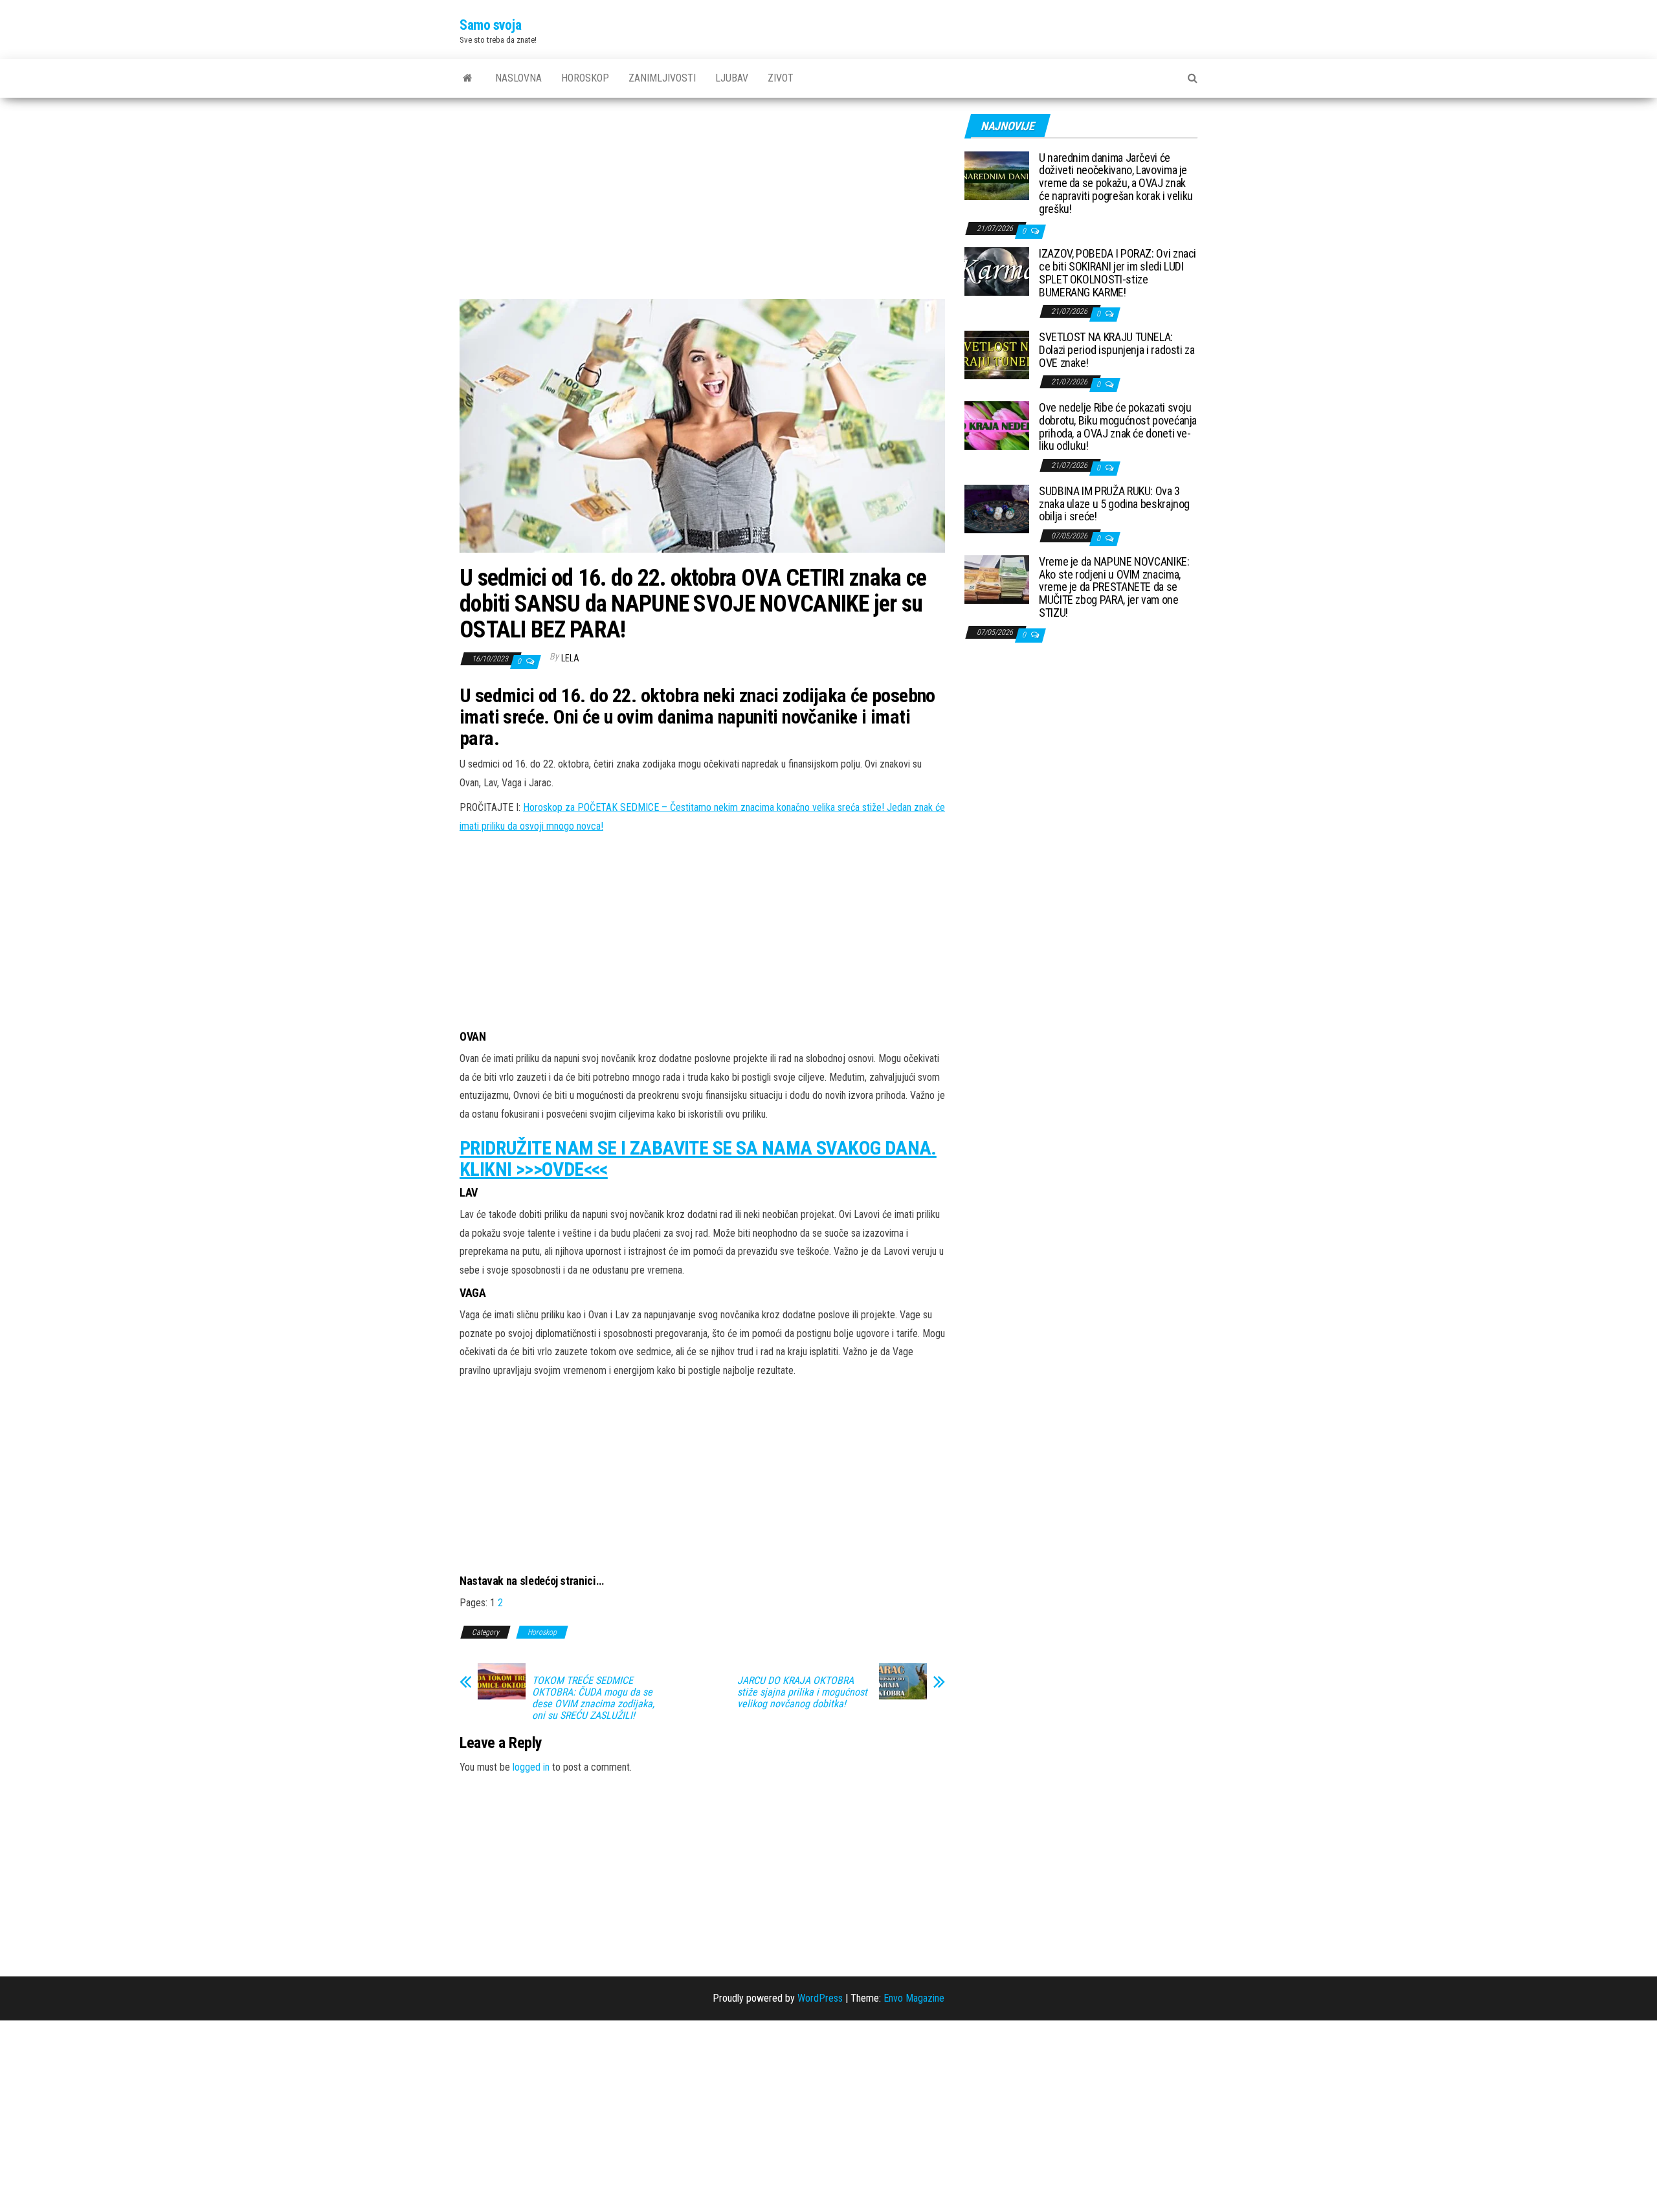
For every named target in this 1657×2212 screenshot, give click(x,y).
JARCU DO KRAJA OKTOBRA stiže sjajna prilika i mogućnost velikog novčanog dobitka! (802, 1692)
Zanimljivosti (662, 78)
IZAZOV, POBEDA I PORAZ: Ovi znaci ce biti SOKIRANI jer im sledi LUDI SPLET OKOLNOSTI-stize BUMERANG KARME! (1118, 272)
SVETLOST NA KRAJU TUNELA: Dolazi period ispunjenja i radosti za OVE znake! (1117, 350)
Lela (570, 658)
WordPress (820, 1998)
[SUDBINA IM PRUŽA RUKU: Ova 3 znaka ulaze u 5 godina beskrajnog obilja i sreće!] (997, 508)
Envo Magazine (914, 1998)
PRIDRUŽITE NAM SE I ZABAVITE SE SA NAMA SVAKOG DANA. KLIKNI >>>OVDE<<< (698, 1158)
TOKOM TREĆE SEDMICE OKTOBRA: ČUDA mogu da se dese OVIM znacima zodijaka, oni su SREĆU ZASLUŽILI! (593, 1698)
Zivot (781, 78)
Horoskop (585, 78)
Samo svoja (491, 25)
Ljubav (732, 78)
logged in (531, 1767)
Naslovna (518, 78)
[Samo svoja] (468, 78)
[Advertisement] (702, 203)
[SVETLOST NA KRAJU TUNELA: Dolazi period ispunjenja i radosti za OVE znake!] (997, 354)
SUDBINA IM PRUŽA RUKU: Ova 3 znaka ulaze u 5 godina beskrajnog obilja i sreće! (1114, 504)
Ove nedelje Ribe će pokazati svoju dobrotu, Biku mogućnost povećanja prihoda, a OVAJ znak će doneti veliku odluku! (1118, 426)
